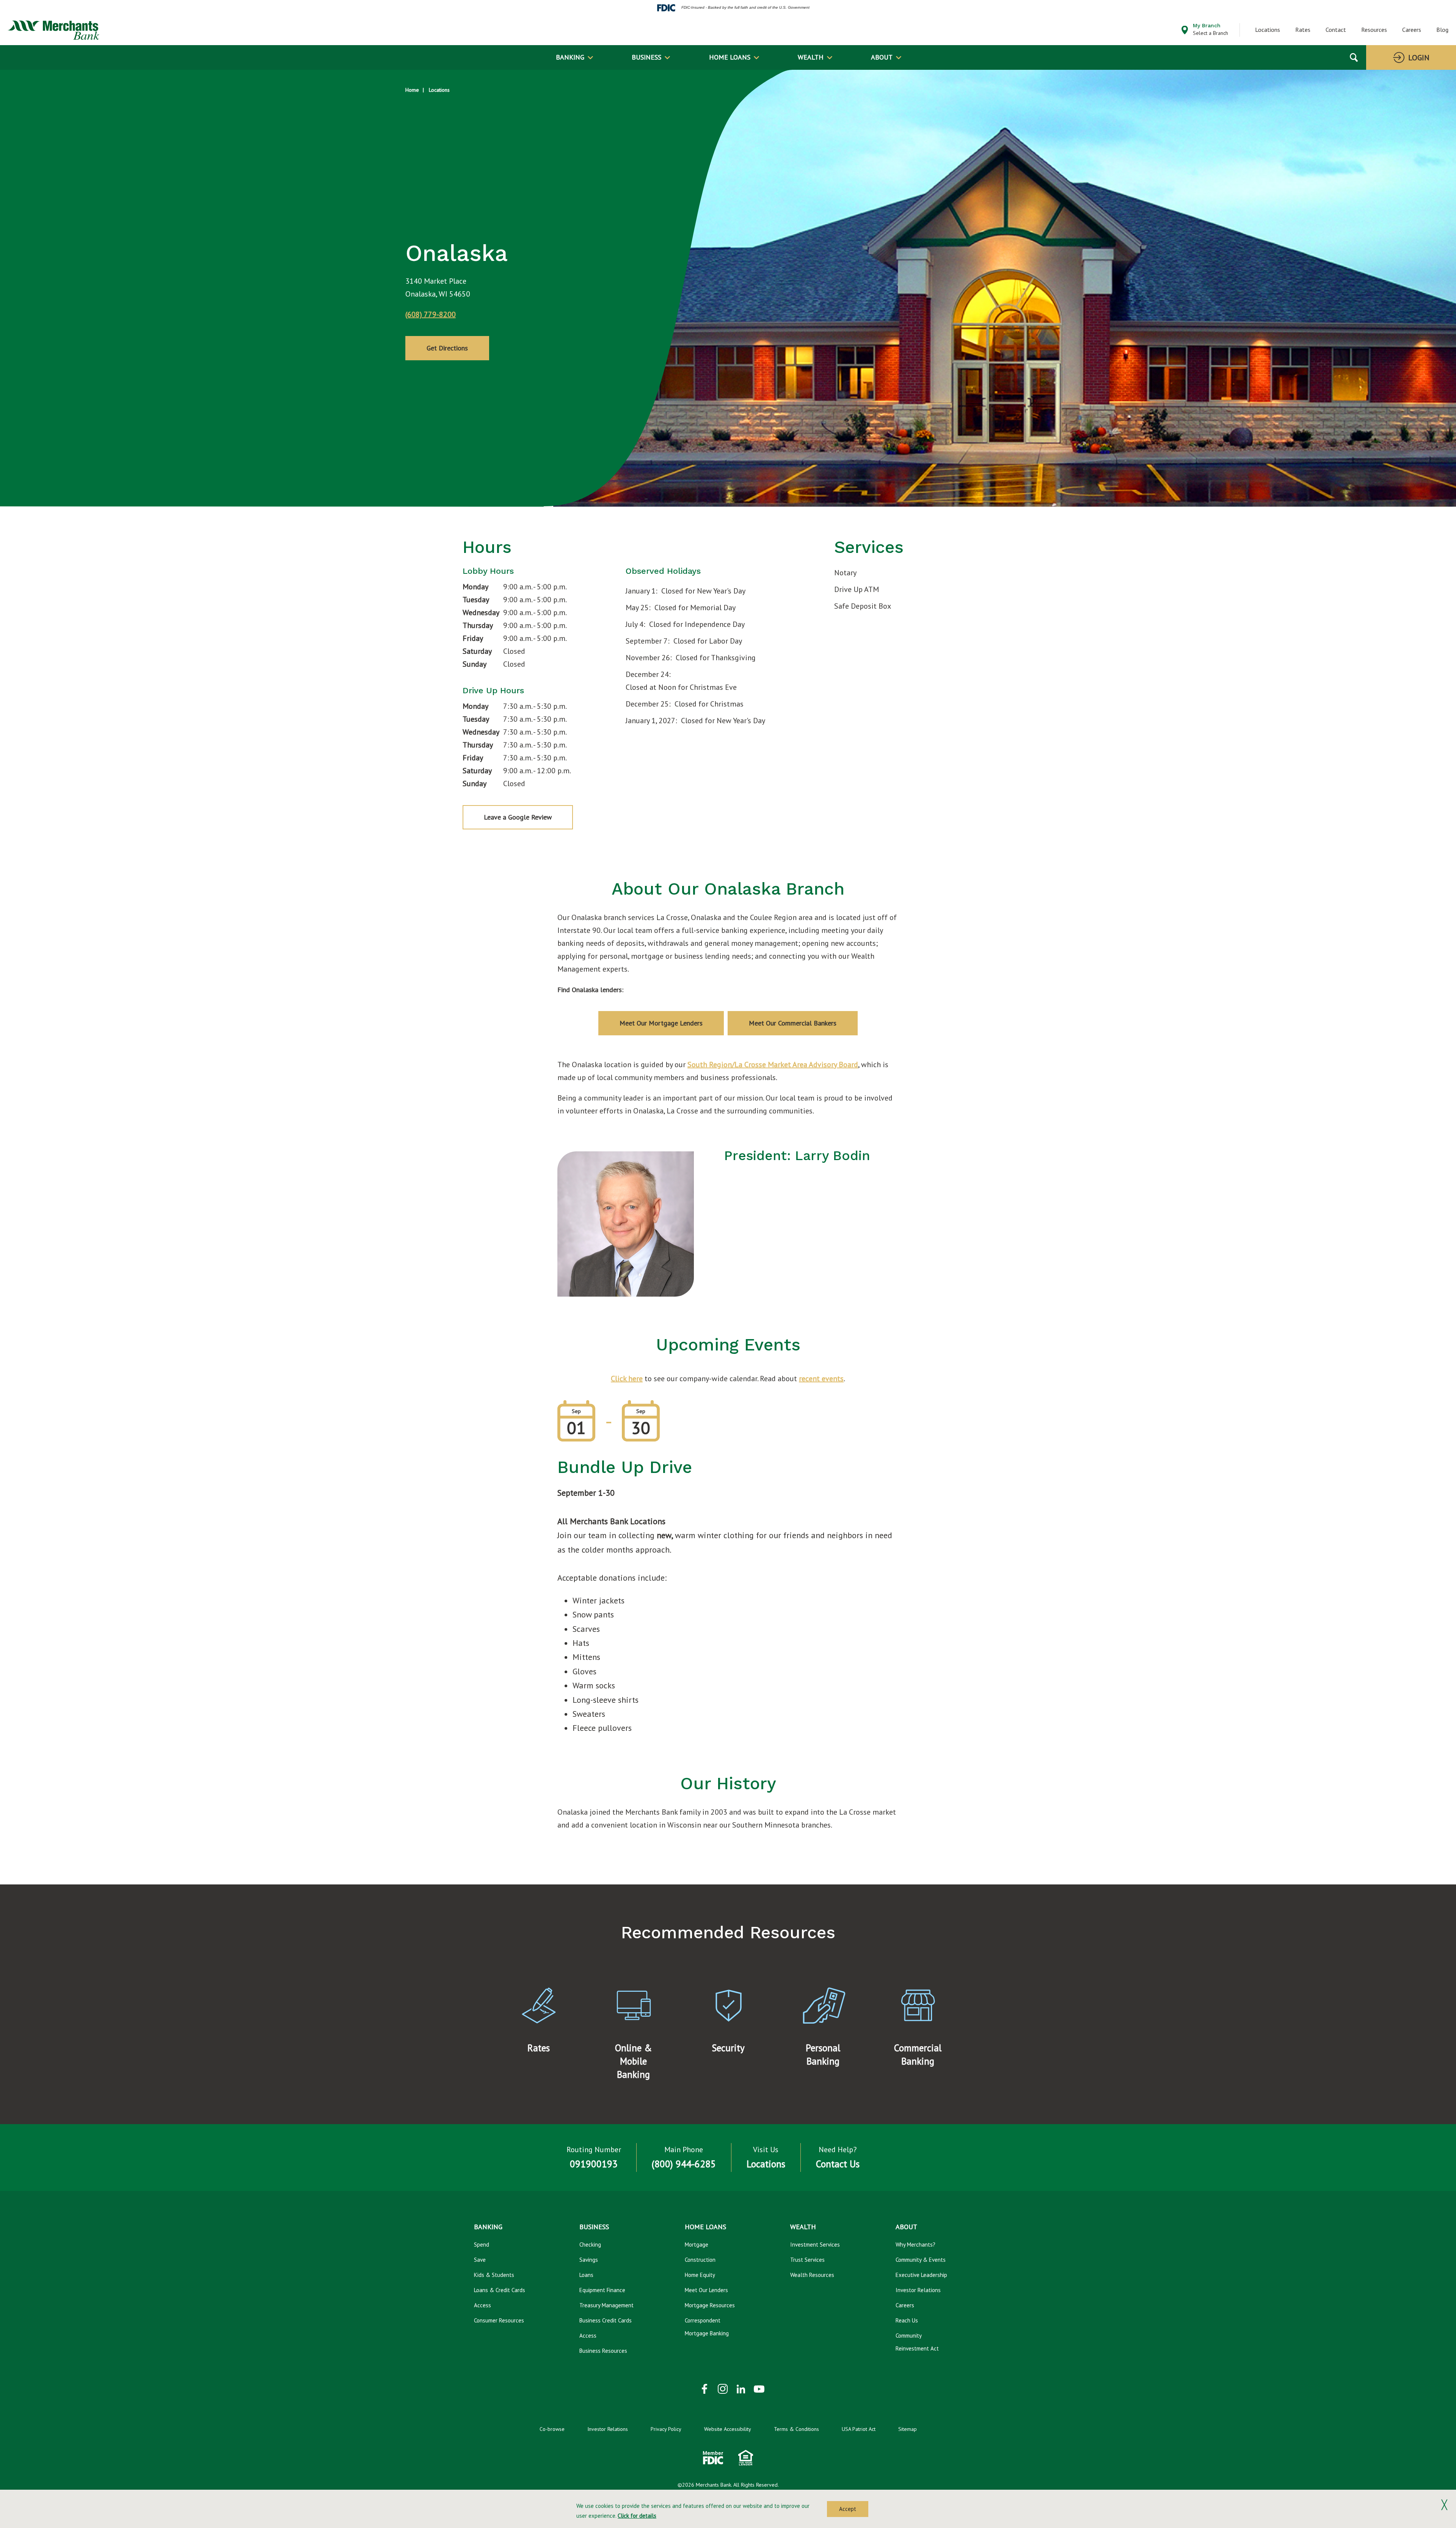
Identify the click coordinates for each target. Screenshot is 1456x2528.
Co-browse (552, 2429)
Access (482, 2305)
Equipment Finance (602, 2290)
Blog (1442, 30)
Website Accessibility (728, 2429)
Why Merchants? (915, 2245)
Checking (590, 2245)
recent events (821, 1379)
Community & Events (921, 2260)
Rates (1303, 30)
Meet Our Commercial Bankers (793, 1023)
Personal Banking (823, 2055)
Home (412, 90)
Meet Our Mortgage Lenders (661, 1023)
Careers (1412, 30)
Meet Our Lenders (706, 2290)
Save (480, 2260)
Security (728, 2048)
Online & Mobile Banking (633, 2061)
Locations (1268, 30)
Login (1419, 58)
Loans (586, 2275)
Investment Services (815, 2245)
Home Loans (730, 57)
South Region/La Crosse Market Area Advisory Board (773, 1065)
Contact (1336, 30)
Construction (700, 2260)
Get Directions (447, 348)
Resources (1374, 30)
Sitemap (908, 2429)
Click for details (637, 2516)
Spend (482, 2245)
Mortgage (697, 2245)
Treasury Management (606, 2305)
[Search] (1354, 57)
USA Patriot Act (859, 2429)
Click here (627, 1379)
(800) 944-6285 (684, 2164)
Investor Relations (918, 2290)
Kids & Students (494, 2275)
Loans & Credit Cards (500, 2290)
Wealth (811, 57)
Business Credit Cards (606, 2320)
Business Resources (603, 2351)
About (882, 57)
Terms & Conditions (796, 2429)
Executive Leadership (921, 2275)
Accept (848, 2509)
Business (646, 57)
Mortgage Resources (710, 2305)
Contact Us (838, 2164)
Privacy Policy (666, 2429)
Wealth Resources (812, 2275)
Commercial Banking (918, 2055)
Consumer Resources (499, 2320)
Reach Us (907, 2320)
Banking (570, 57)
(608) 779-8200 (431, 314)
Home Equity (700, 2275)
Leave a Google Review (518, 817)
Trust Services (807, 2260)
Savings (589, 2260)
